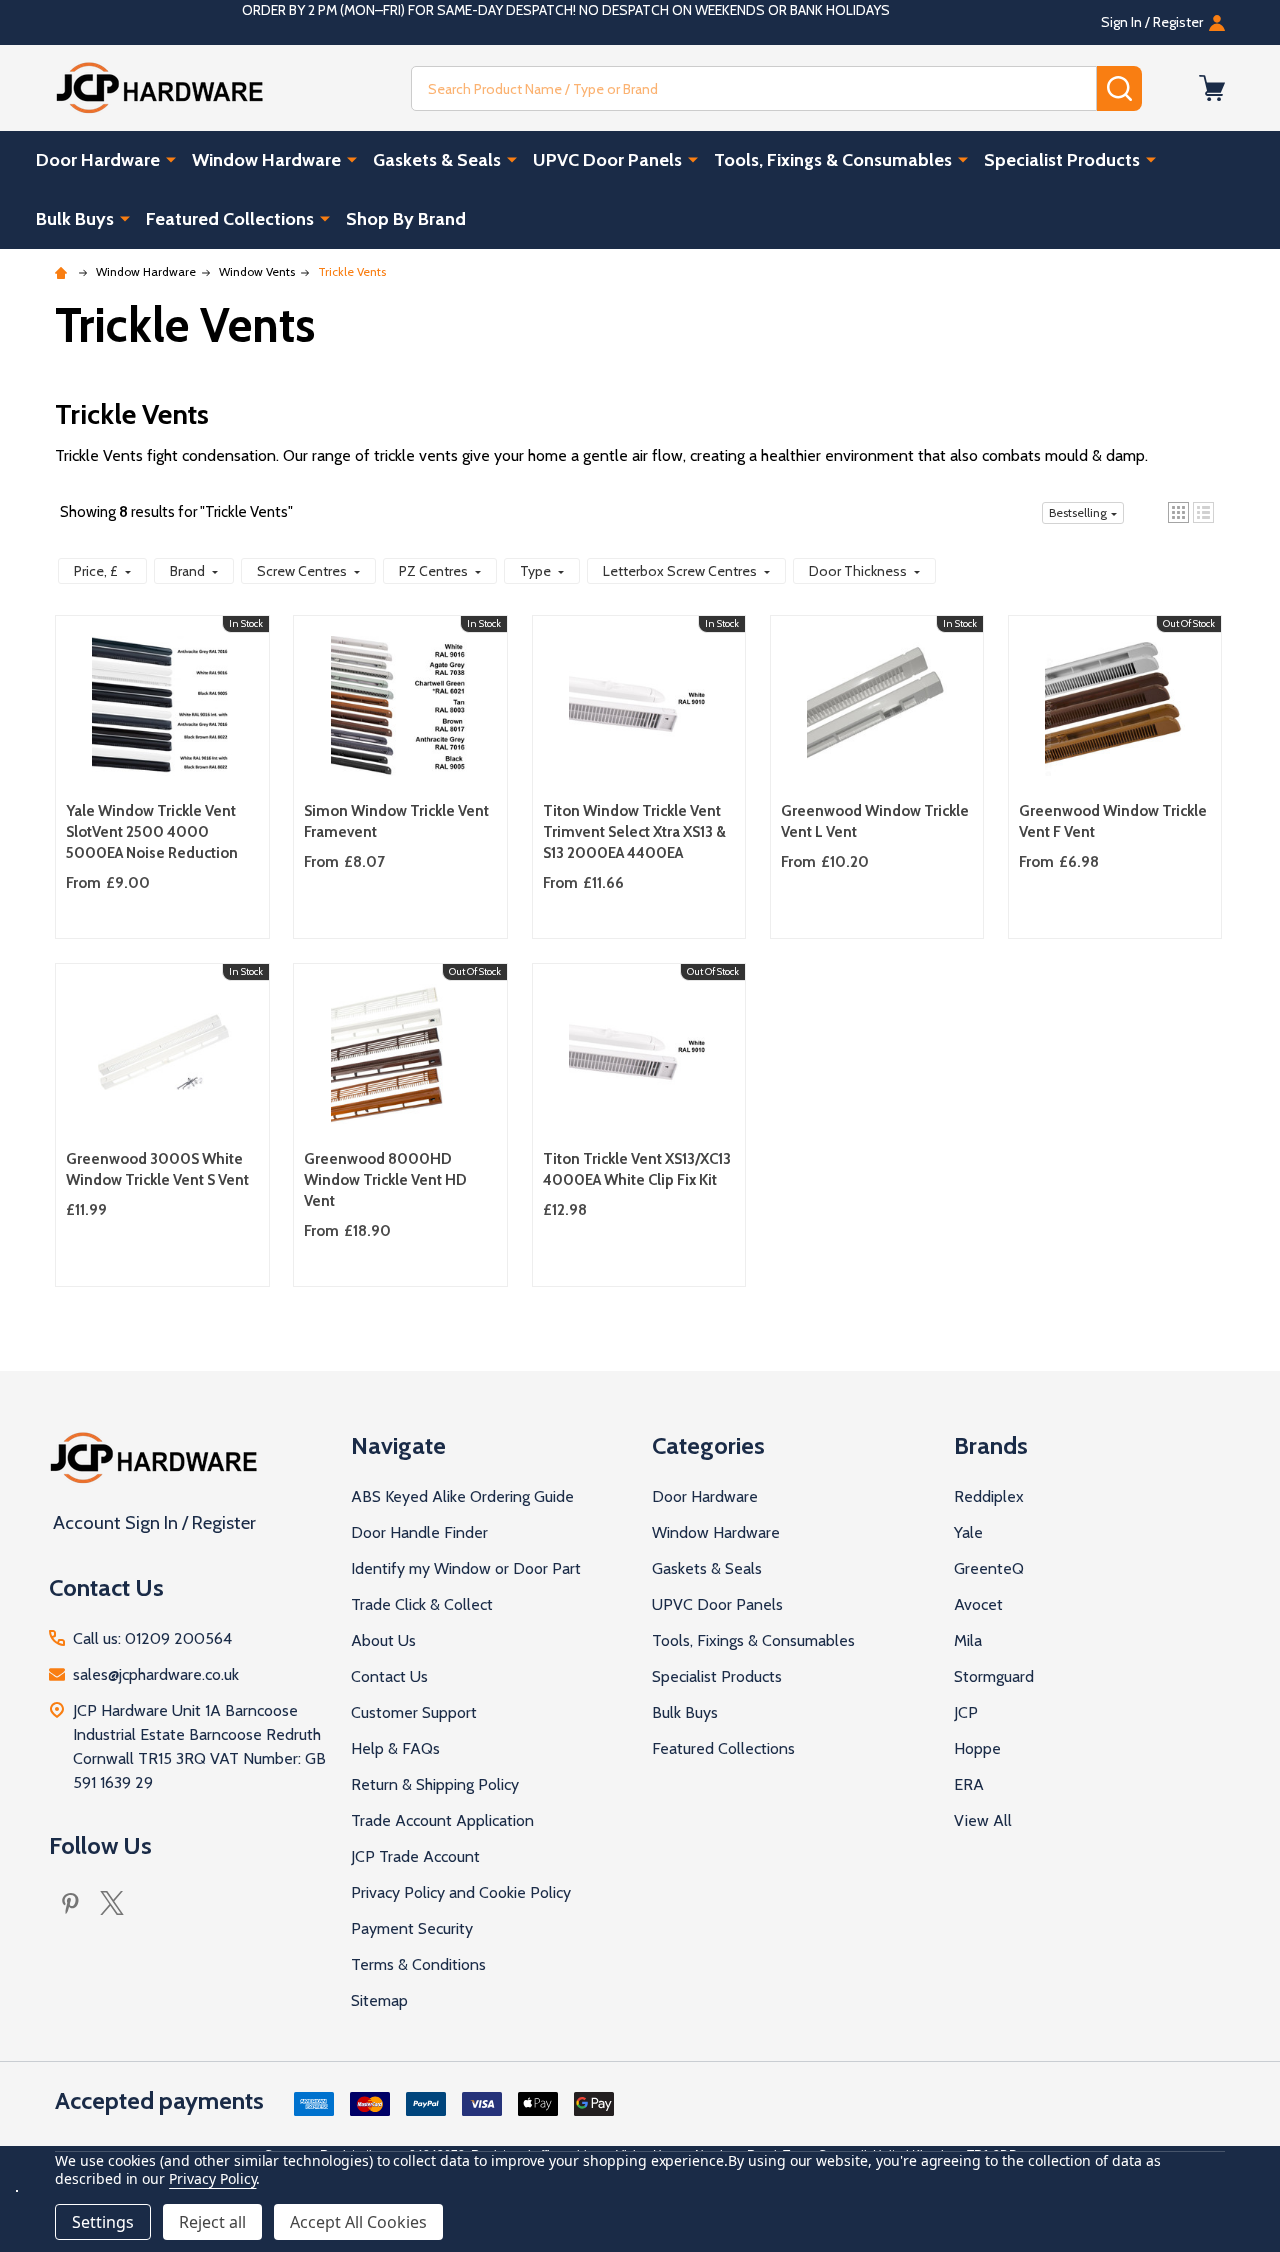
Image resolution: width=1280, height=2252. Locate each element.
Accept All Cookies (358, 2222)
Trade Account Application (442, 1820)
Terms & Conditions (418, 1964)
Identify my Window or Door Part (466, 1568)
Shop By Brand (406, 219)
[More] (171, 159)
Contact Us (389, 1676)
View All (983, 1820)
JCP (966, 1712)
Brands (991, 1445)
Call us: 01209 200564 (152, 1638)
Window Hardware (266, 160)
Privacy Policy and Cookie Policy (461, 1892)
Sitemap (379, 2000)
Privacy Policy (212, 2178)
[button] (1178, 512)
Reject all (212, 2222)
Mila (968, 1640)
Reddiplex (989, 1496)
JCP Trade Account (415, 1856)
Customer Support (414, 1712)
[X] (112, 1903)
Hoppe (977, 1748)
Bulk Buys (75, 219)
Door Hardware (98, 160)
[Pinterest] (70, 1903)
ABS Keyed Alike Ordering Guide (462, 1496)
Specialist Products (1062, 160)
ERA (969, 1784)
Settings (103, 2222)
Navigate (398, 1445)
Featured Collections (230, 219)
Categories (708, 1445)
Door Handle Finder (419, 1532)
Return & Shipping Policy (435, 1784)
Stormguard (994, 1676)
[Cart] (1212, 88)
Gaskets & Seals (437, 160)
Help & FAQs (395, 1748)
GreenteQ (989, 1568)
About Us (383, 1640)
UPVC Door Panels (607, 160)
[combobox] (754, 88)
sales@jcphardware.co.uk (156, 1674)
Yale (968, 1532)
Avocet (978, 1604)
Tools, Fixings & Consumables (833, 160)
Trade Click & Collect (422, 1604)
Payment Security (412, 1928)
